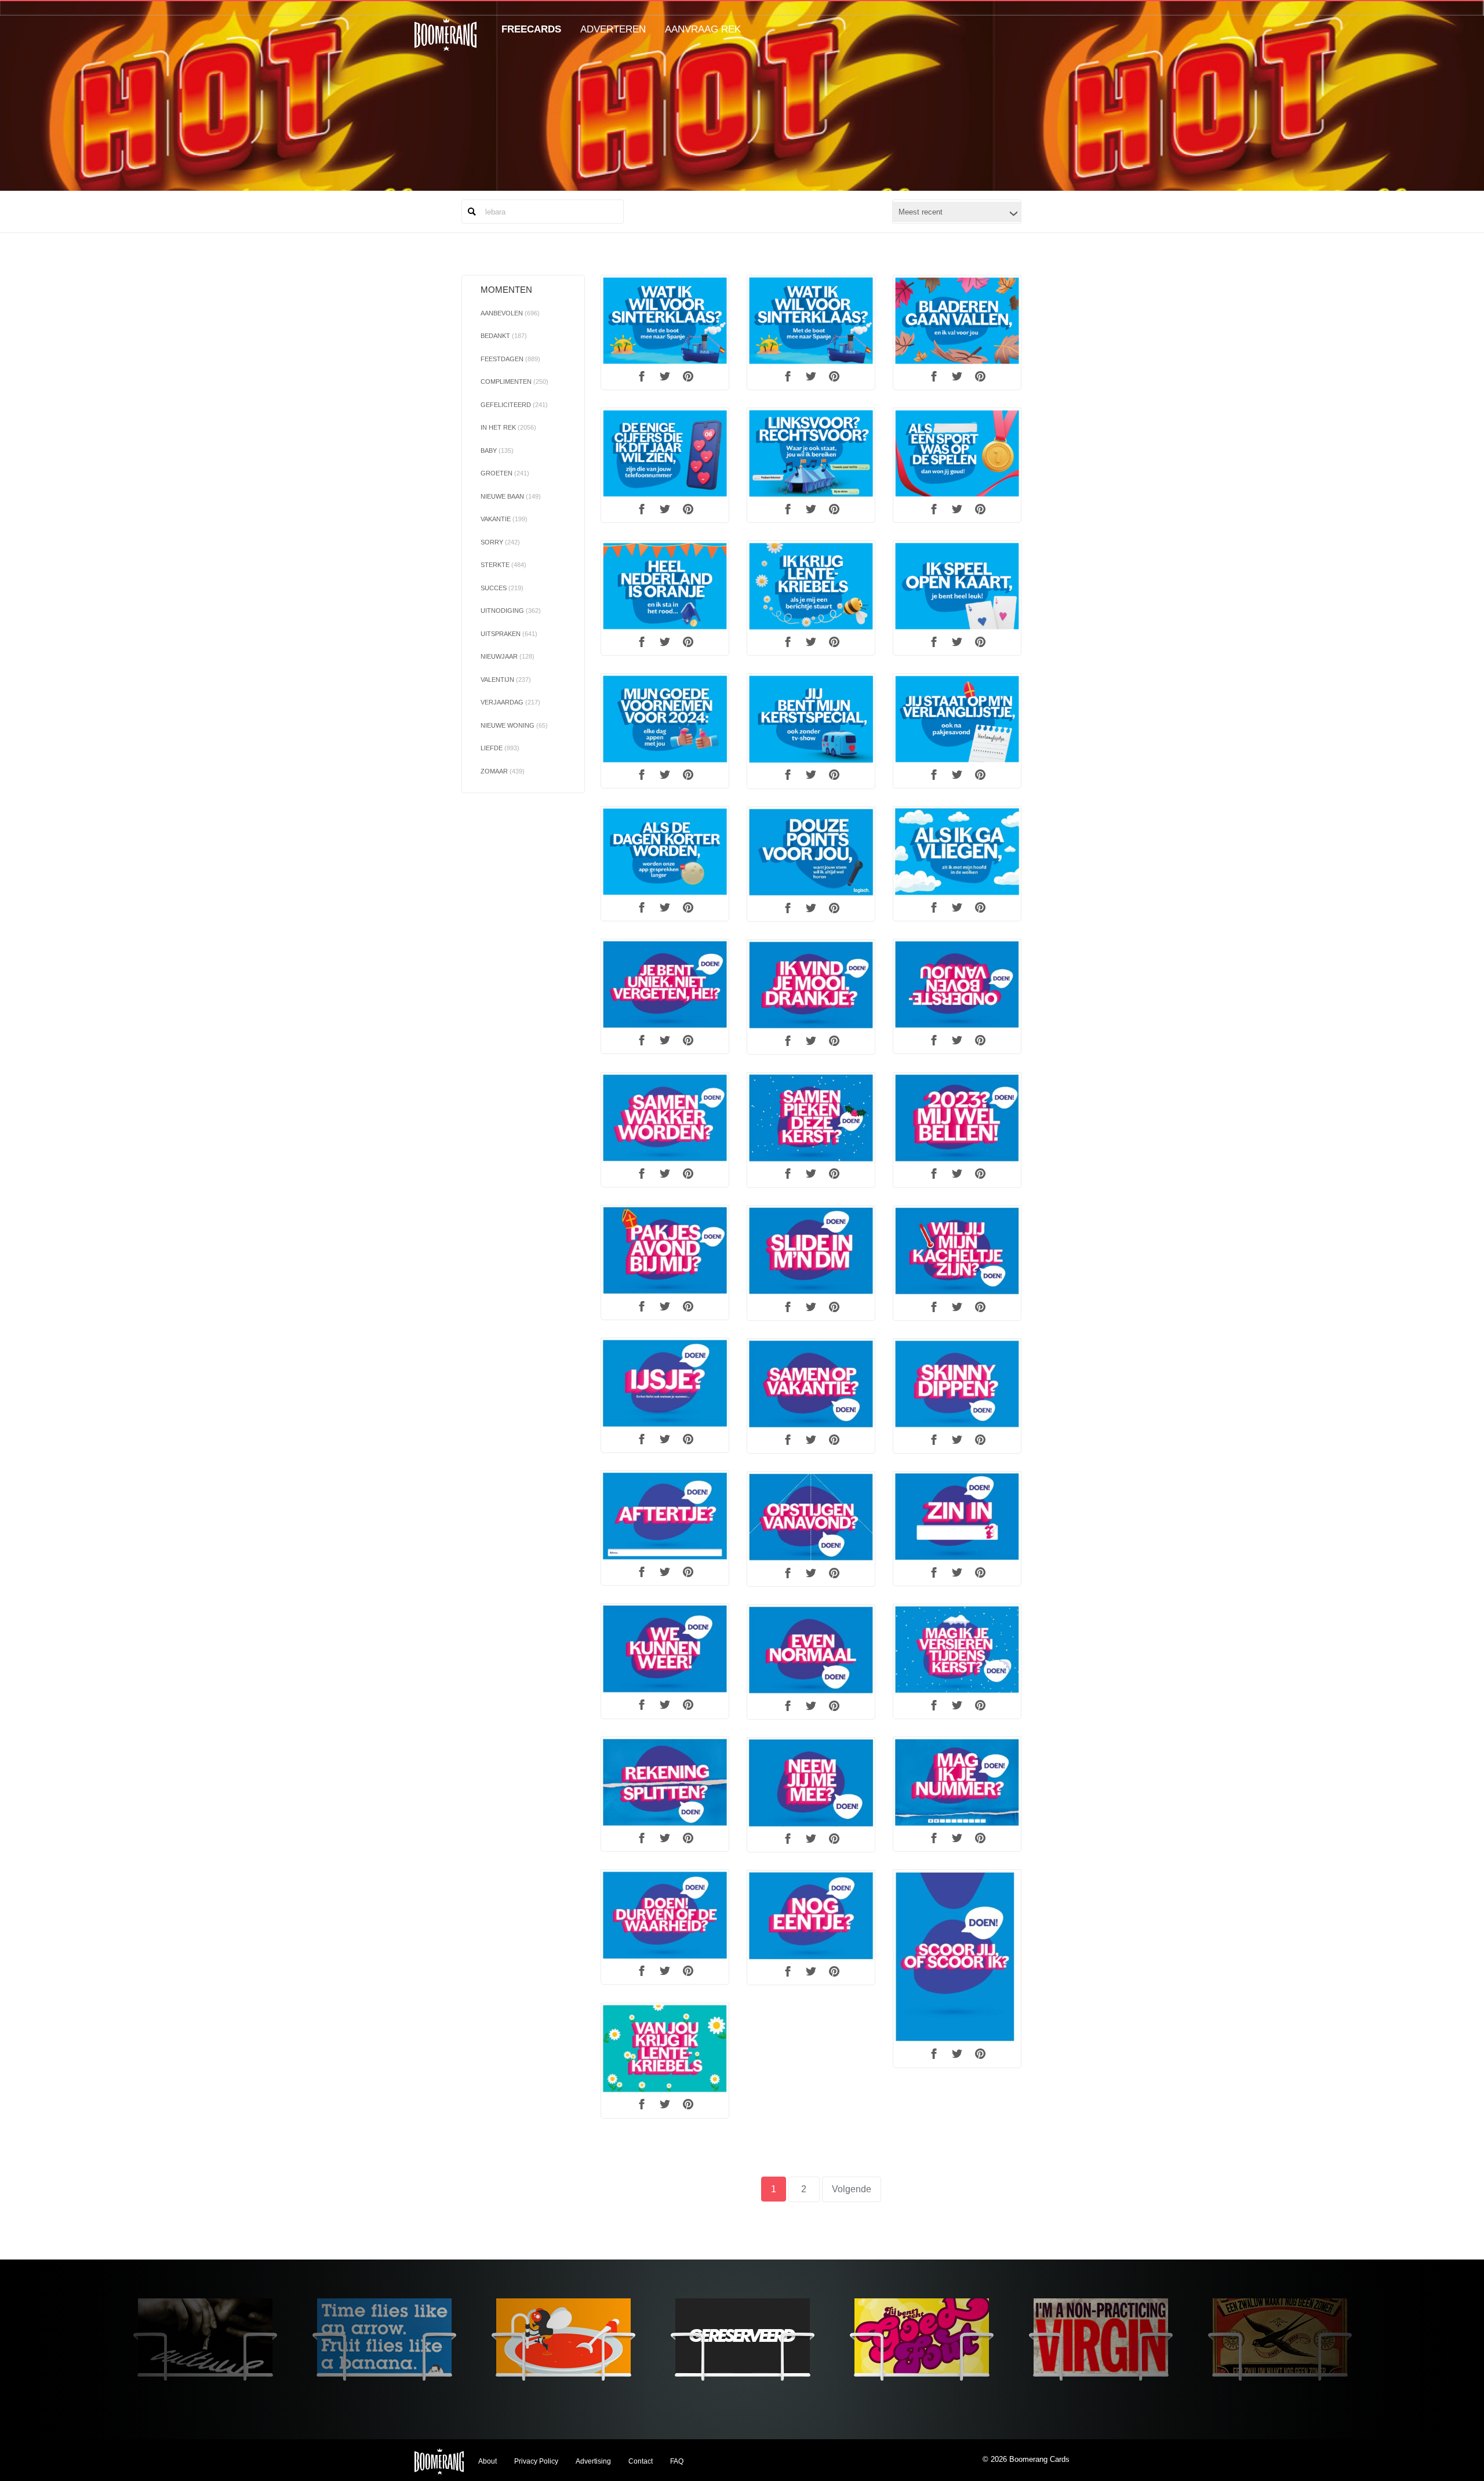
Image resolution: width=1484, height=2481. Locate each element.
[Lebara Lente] (665, 2049)
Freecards (531, 29)
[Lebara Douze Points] (811, 852)
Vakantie (504, 519)
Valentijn (506, 680)
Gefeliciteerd (514, 405)
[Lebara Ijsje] (665, 1383)
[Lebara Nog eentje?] (811, 1916)
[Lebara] (665, 321)
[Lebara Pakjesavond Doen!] (665, 1251)
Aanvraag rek (703, 29)
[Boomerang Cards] (445, 43)
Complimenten (514, 382)
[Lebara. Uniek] (665, 985)
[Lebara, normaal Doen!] (811, 1650)
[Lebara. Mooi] (811, 985)
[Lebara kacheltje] (957, 1251)
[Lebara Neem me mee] (811, 1783)
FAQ (677, 2461)
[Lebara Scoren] (957, 1957)
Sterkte (503, 565)
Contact (641, 2461)
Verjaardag (510, 702)
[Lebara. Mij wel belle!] (957, 1118)
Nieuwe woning (514, 725)
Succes (502, 588)
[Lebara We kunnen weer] (665, 1649)
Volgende (852, 2189)
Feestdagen (510, 359)
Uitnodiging (511, 611)
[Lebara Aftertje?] (665, 1516)
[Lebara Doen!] (665, 1915)
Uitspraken (509, 634)
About (488, 2461)
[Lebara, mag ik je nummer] (957, 1782)
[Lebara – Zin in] (957, 1517)
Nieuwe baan (511, 496)
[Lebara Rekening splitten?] (665, 1782)
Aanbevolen (510, 313)
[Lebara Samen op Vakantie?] (811, 1384)
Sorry (500, 542)
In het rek (508, 427)
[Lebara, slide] (811, 1251)
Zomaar (503, 771)
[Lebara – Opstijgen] (811, 1517)
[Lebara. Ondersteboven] (957, 985)
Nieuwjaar (508, 656)
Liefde (500, 748)
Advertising (593, 2461)
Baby (497, 451)
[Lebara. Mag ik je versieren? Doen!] (957, 1650)
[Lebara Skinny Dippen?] (957, 1384)
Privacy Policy (536, 2461)
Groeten (505, 473)
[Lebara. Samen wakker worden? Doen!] (665, 1118)
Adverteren (613, 29)
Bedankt (504, 336)
